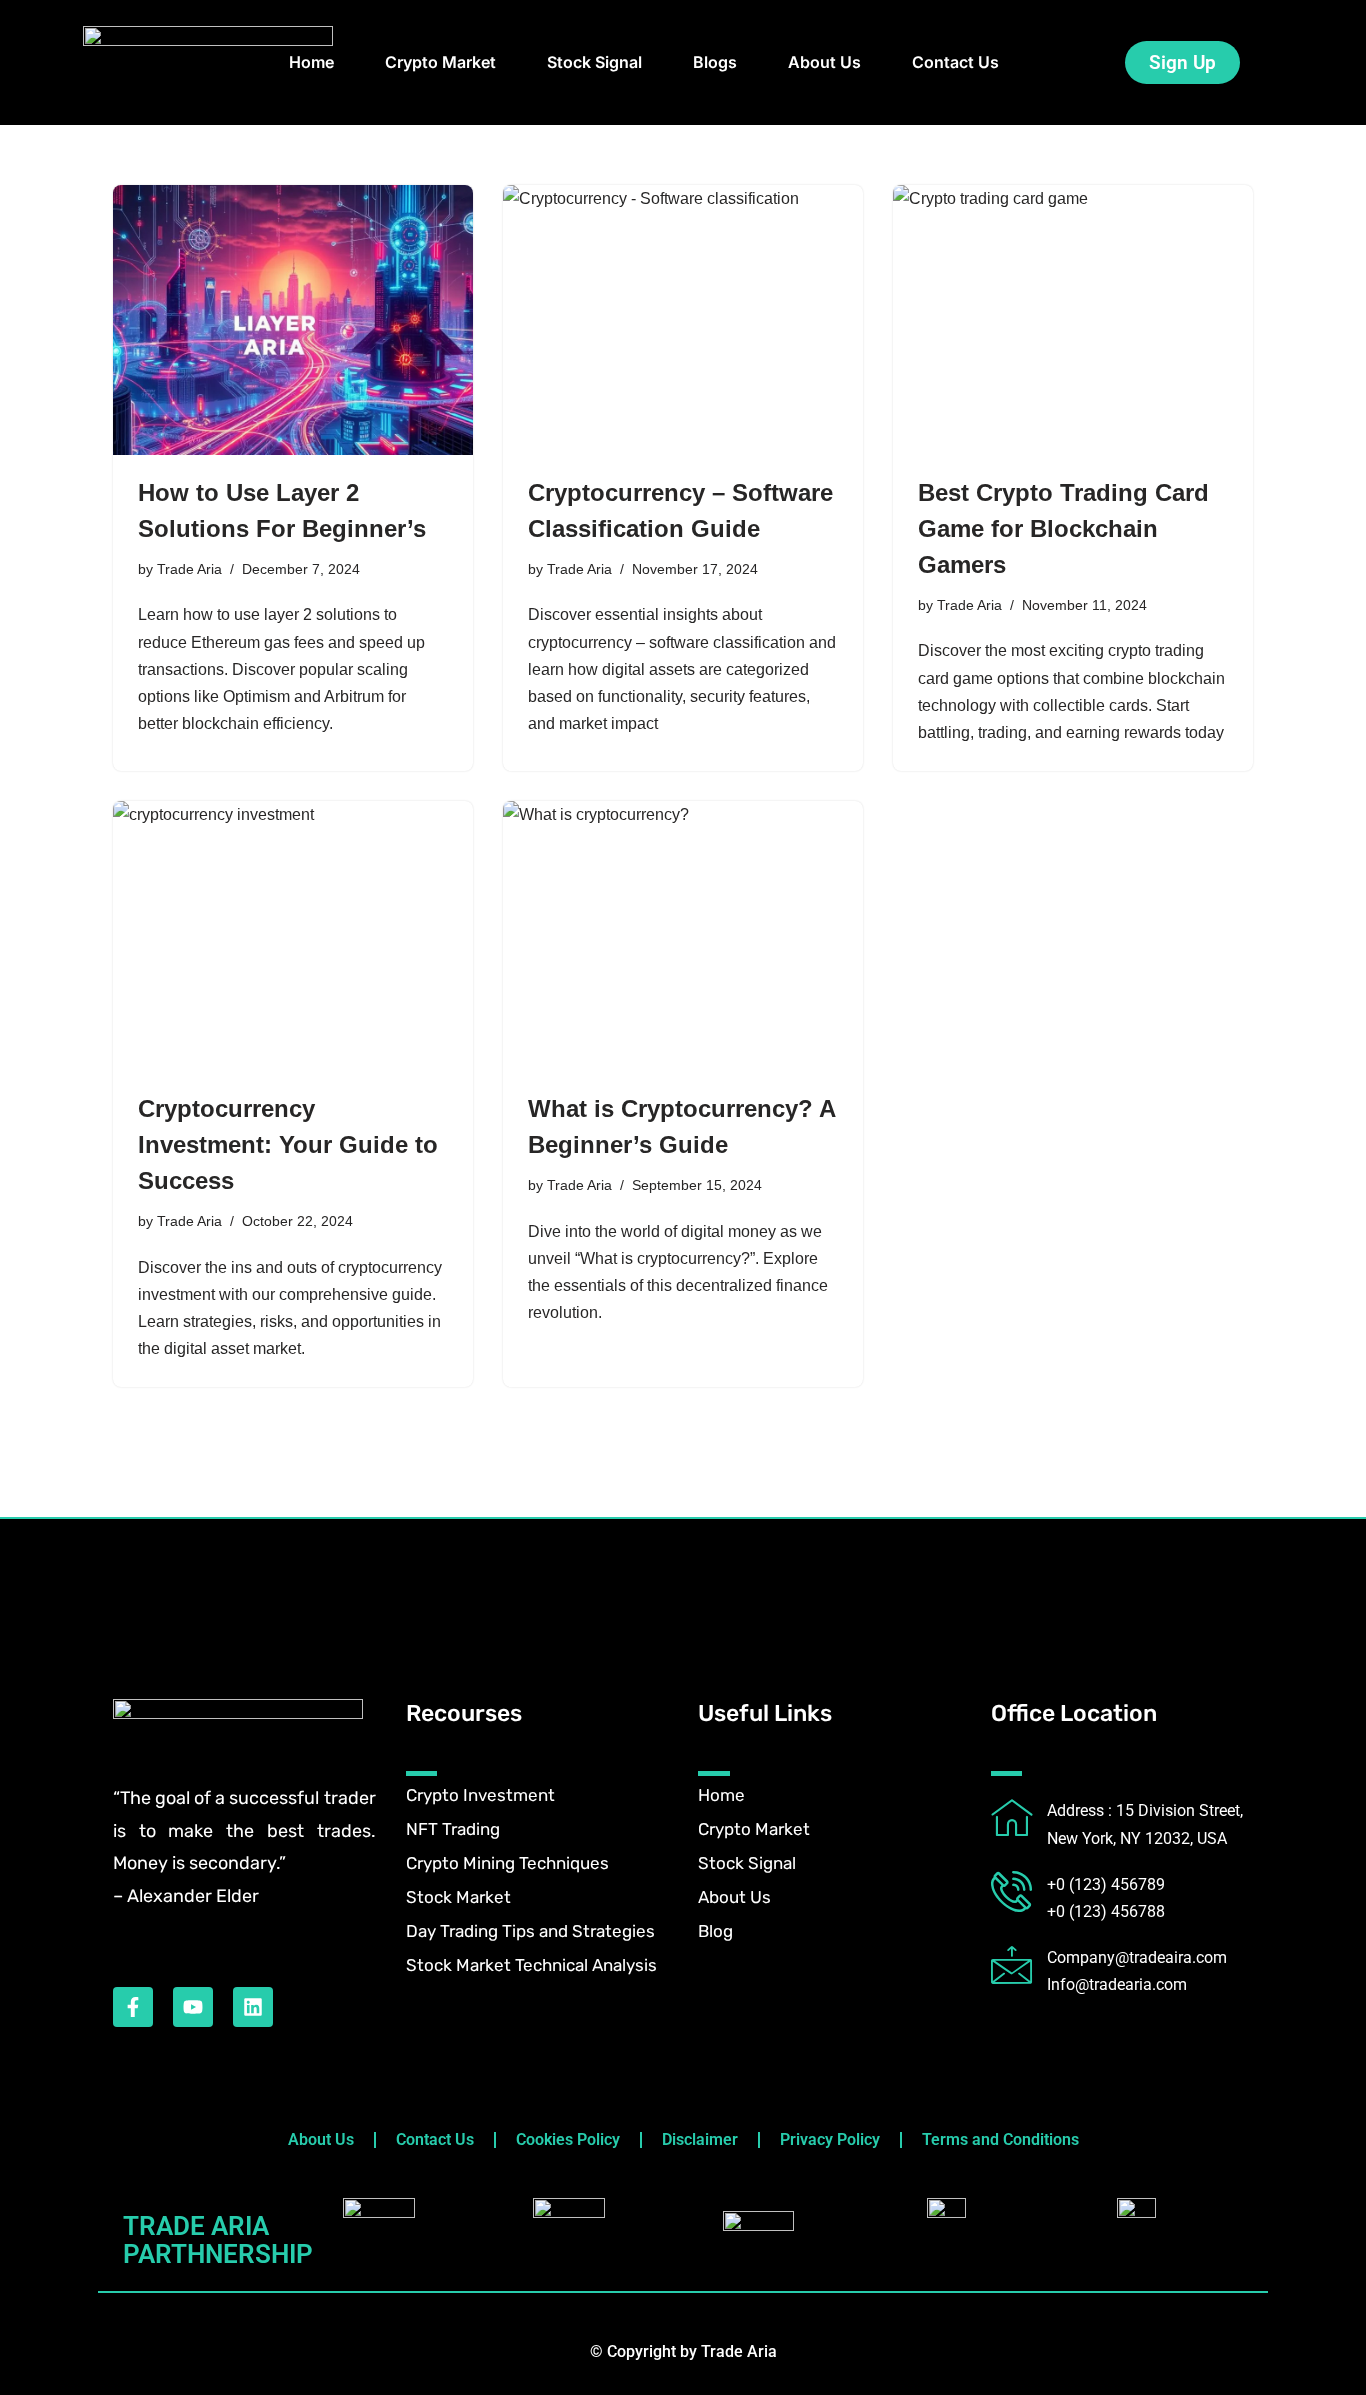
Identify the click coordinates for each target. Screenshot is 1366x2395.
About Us (824, 62)
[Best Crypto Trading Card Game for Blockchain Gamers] (1073, 320)
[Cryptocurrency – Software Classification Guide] (683, 320)
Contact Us (955, 62)
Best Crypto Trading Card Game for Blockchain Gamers (1063, 528)
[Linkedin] (253, 2007)
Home (311, 62)
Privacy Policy (830, 2139)
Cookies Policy (568, 2139)
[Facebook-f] (133, 2007)
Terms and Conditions (1000, 2139)
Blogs (715, 62)
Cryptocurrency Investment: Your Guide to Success (288, 1144)
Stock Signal (594, 62)
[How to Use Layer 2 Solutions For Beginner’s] (293, 320)
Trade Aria (189, 569)
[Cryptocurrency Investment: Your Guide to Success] (293, 936)
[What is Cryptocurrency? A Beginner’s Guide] (683, 936)
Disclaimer (700, 2139)
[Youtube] (193, 2007)
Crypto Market (440, 62)
